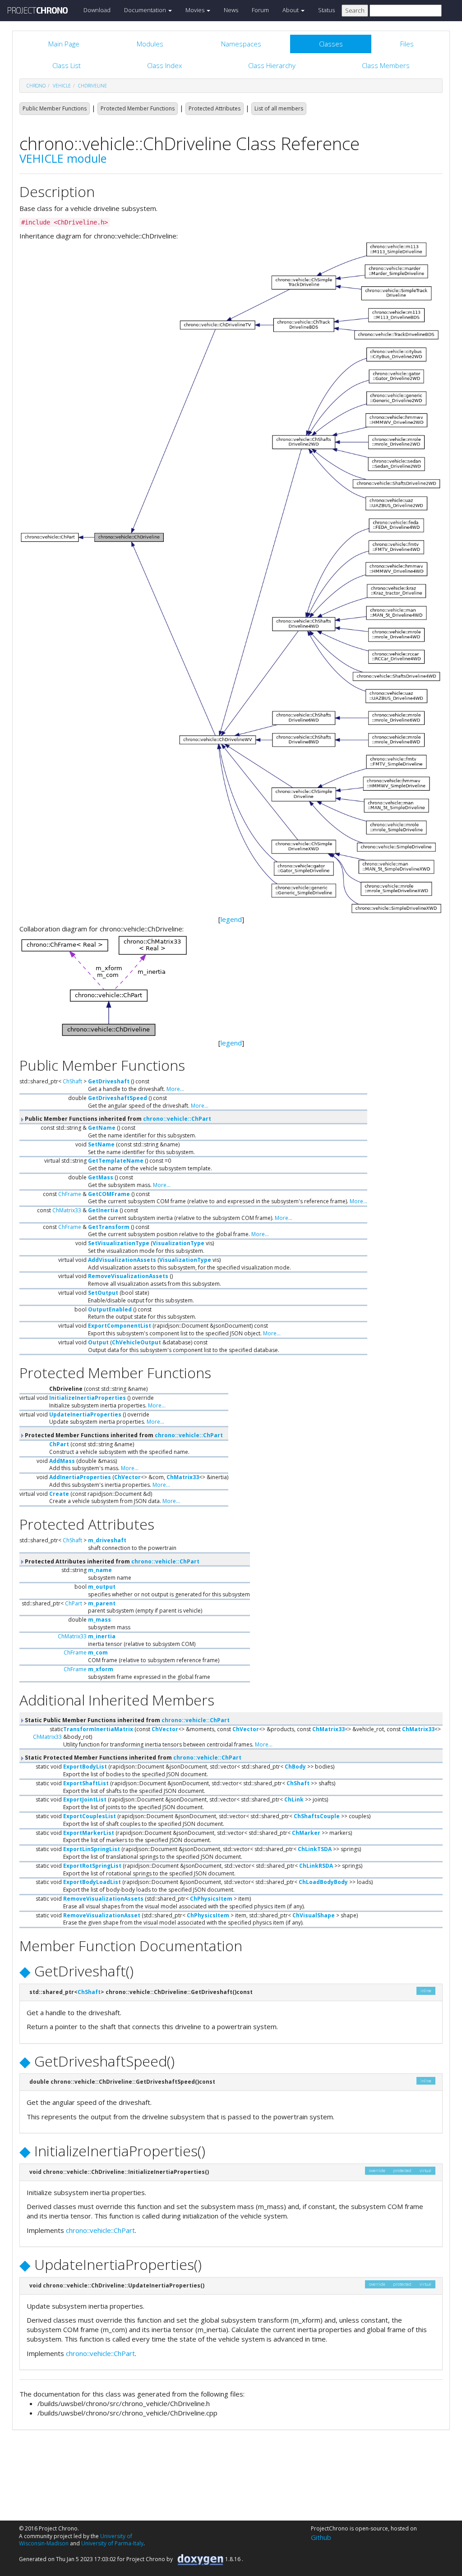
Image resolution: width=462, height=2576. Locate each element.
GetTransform (109, 1227)
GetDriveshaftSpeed (118, 1098)
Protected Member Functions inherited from (123, 1435)
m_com (98, 1652)
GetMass (101, 1177)
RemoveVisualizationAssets (128, 1276)
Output (98, 1342)
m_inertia (102, 1636)
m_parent (102, 1603)
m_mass (99, 1620)
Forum (260, 10)
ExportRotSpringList (92, 1866)
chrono (36, 86)
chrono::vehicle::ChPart (177, 1119)
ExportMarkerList (89, 1833)
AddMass (62, 1461)
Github (321, 2537)
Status (326, 10)
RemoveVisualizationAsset (102, 1915)
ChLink (294, 1799)
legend (231, 919)
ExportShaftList (86, 1783)
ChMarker (306, 1833)
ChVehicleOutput (136, 1342)
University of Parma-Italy (112, 2543)
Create (59, 1494)
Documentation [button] (146, 10)
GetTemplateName (116, 1161)
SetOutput (103, 1293)
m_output (102, 1587)
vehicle (62, 86)
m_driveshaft (107, 1540)
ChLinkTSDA (315, 1849)
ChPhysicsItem (211, 1899)
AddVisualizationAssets (122, 1260)
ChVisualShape (314, 1915)
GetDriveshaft (109, 1081)
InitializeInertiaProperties (88, 1398)
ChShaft (72, 1081)
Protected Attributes (215, 108)
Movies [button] (196, 10)
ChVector (127, 1477)
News (231, 10)
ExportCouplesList (90, 1816)
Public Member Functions (55, 108)
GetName (102, 1128)
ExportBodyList (85, 1767)
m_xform (101, 1669)
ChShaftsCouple (317, 1816)
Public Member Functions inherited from (117, 1119)
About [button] (291, 10)
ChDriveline (92, 86)
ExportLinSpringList (92, 1849)
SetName (101, 1144)
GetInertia (103, 1210)
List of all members (279, 108)
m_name (100, 1570)
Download (97, 10)
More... (175, 1089)
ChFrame (70, 1194)
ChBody (295, 1767)
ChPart (59, 1444)
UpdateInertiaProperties (85, 1414)
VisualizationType (178, 1243)
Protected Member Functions (138, 108)
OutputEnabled (110, 1309)
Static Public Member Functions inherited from (127, 1720)
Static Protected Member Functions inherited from (132, 1758)
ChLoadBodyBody (323, 1882)
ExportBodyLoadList (92, 1882)
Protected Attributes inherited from (111, 1561)
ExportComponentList (120, 1326)
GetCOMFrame (109, 1194)
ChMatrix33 (67, 1210)
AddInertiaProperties (80, 1477)
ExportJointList (85, 1799)
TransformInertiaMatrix (98, 1729)
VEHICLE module (63, 158)
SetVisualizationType (119, 1243)
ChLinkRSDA (316, 1866)
